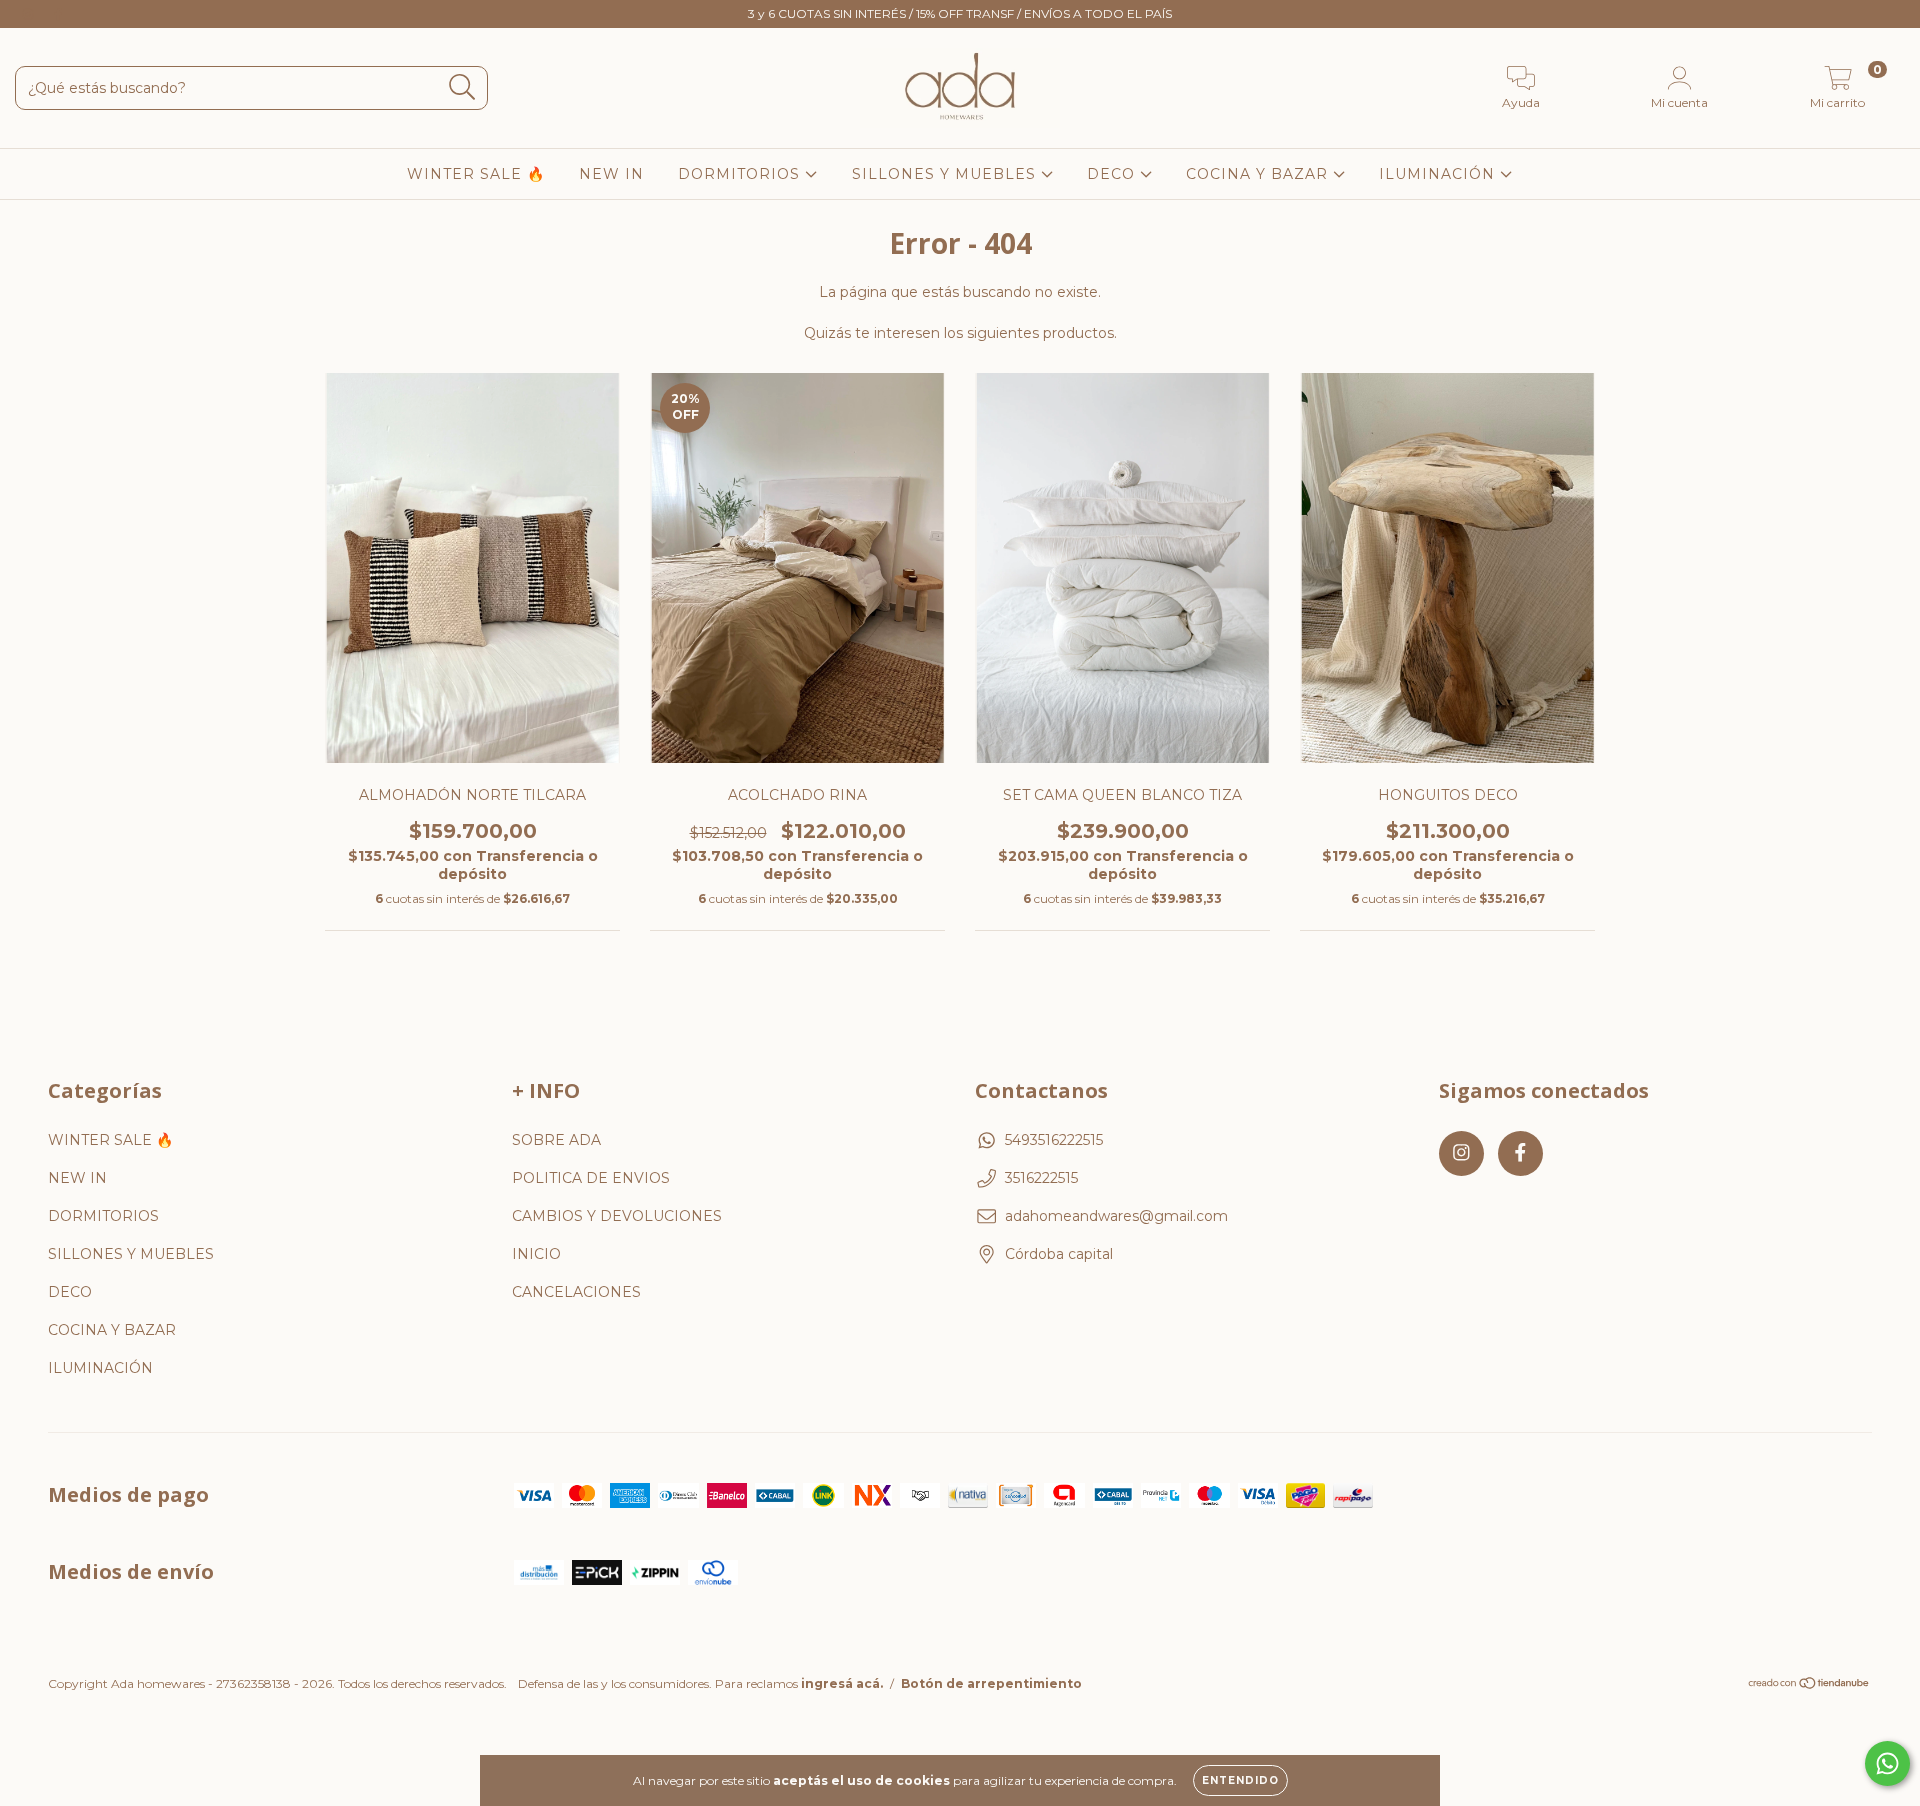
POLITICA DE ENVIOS (591, 1178)
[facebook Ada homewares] (58, 14)
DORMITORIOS (741, 174)
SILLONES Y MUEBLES (946, 174)
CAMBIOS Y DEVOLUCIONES (617, 1216)
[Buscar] (462, 87)
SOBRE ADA (556, 1140)
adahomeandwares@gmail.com (1116, 1216)
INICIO (536, 1254)
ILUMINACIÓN (1439, 174)
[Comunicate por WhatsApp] (1887, 1763)
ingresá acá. (842, 1683)
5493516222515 (1054, 1140)
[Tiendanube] (1809, 1685)
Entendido (1240, 1780)
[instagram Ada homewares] (30, 14)
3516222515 (1041, 1178)
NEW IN (611, 174)
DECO (1113, 174)
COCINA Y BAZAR (1259, 174)
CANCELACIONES (576, 1292)
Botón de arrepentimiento (991, 1683)
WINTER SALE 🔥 (476, 174)
